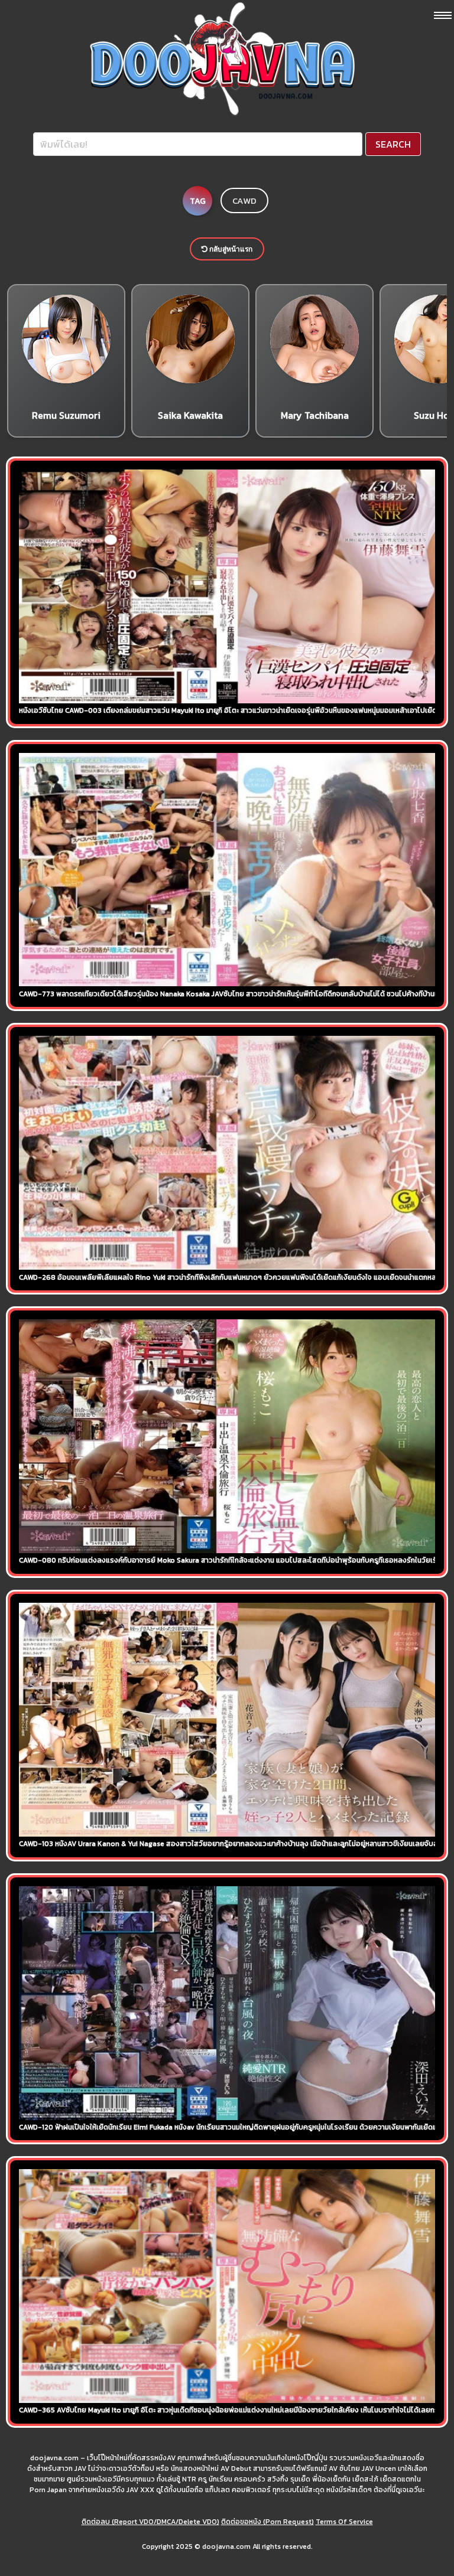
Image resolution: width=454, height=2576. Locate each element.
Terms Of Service (344, 2522)
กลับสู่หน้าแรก (230, 249)
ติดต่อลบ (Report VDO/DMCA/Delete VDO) (150, 2522)
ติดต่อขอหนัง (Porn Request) (267, 2522)
